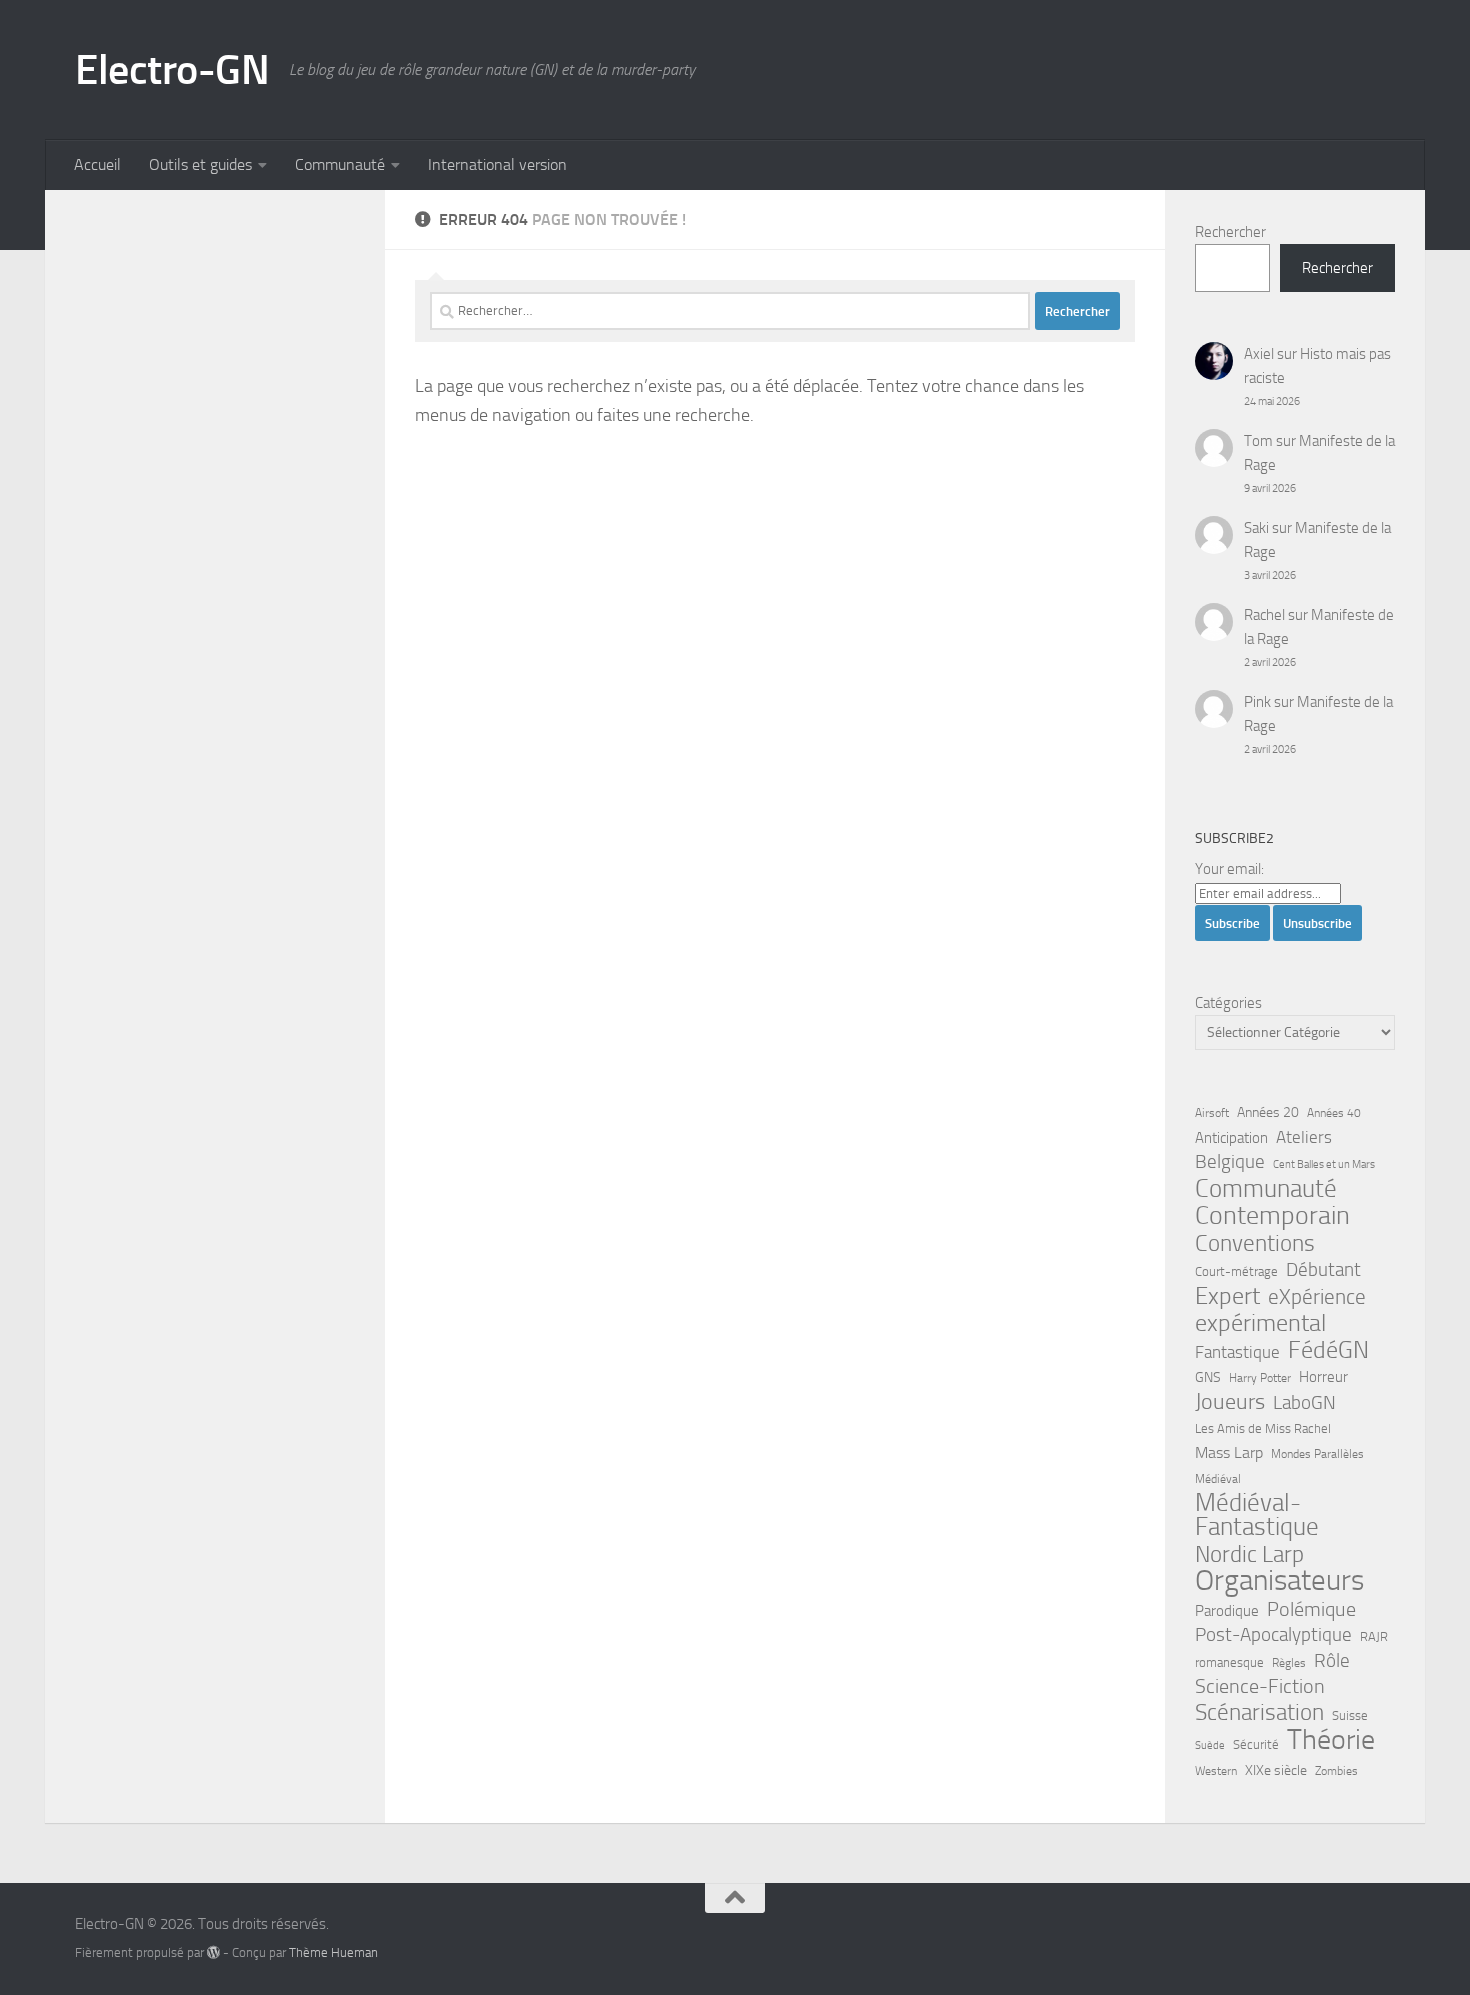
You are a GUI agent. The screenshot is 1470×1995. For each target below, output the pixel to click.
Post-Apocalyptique (1273, 1635)
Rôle (1332, 1660)
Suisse (1350, 1715)
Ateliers (1304, 1137)
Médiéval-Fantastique (1257, 1515)
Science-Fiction (1260, 1686)
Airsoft (1212, 1113)
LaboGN (1304, 1403)
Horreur (1323, 1377)
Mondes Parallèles (1317, 1454)
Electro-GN (172, 70)
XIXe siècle (1276, 1770)
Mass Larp (1229, 1452)
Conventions (1255, 1243)
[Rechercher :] (730, 311)
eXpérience (1317, 1297)
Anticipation (1231, 1138)
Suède (1210, 1745)
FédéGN (1328, 1350)
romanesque (1229, 1662)
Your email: (1229, 869)
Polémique (1311, 1609)
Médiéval (1218, 1479)
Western (1216, 1771)
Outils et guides (200, 164)
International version (497, 164)
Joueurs (1230, 1402)
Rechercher (1230, 232)
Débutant (1323, 1269)
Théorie (1331, 1740)
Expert (1227, 1296)
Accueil (97, 164)
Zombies (1336, 1771)
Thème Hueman (333, 1952)
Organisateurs (1279, 1581)
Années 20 (1268, 1112)
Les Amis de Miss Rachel (1263, 1428)
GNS (1208, 1377)
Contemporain (1272, 1216)
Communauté (340, 164)
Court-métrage (1236, 1271)
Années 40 (1334, 1113)
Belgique (1230, 1162)
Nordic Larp (1249, 1554)
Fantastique (1237, 1352)
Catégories (1228, 1003)
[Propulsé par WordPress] (213, 1952)
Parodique (1227, 1611)
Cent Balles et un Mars (1324, 1164)
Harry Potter (1260, 1378)
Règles (1289, 1663)
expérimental (1260, 1323)
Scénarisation (1259, 1712)
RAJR (1374, 1636)
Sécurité (1256, 1744)
